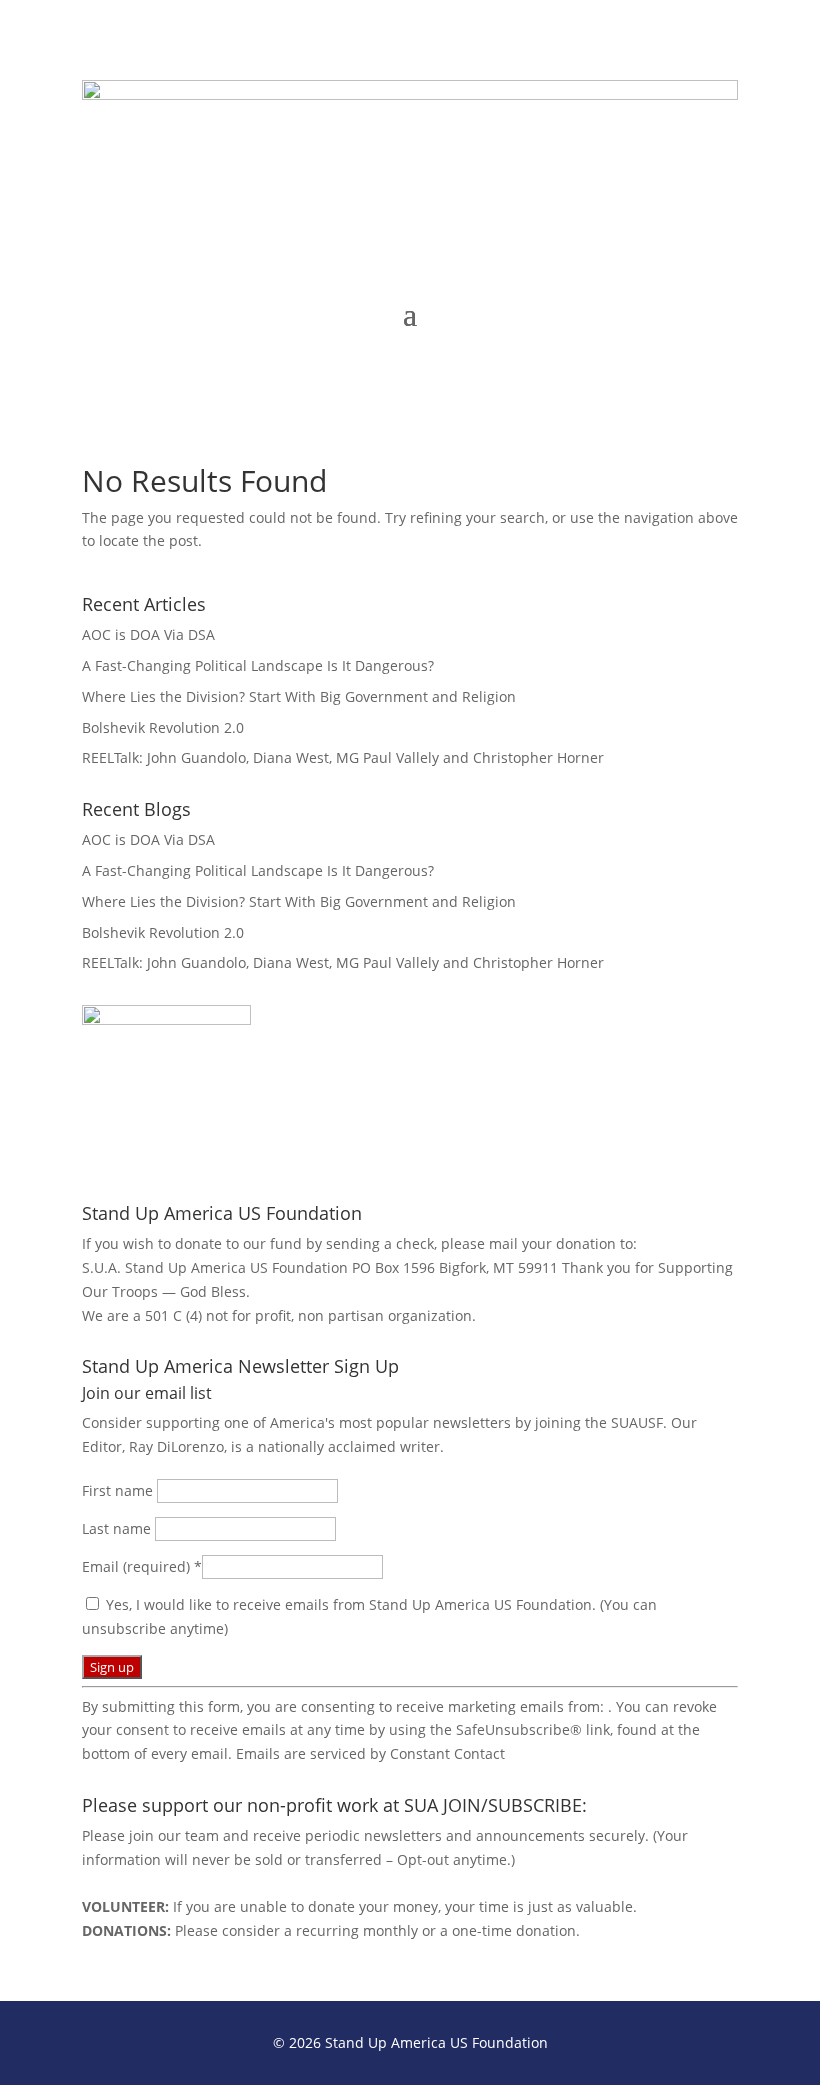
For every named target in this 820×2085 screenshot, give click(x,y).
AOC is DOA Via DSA (148, 634)
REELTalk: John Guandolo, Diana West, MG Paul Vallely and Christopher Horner (343, 757)
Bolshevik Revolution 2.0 (163, 727)
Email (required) (142, 1566)
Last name (118, 1528)
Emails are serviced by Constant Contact (370, 1753)
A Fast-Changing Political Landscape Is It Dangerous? (258, 665)
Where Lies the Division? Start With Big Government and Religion (299, 696)
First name (119, 1490)
